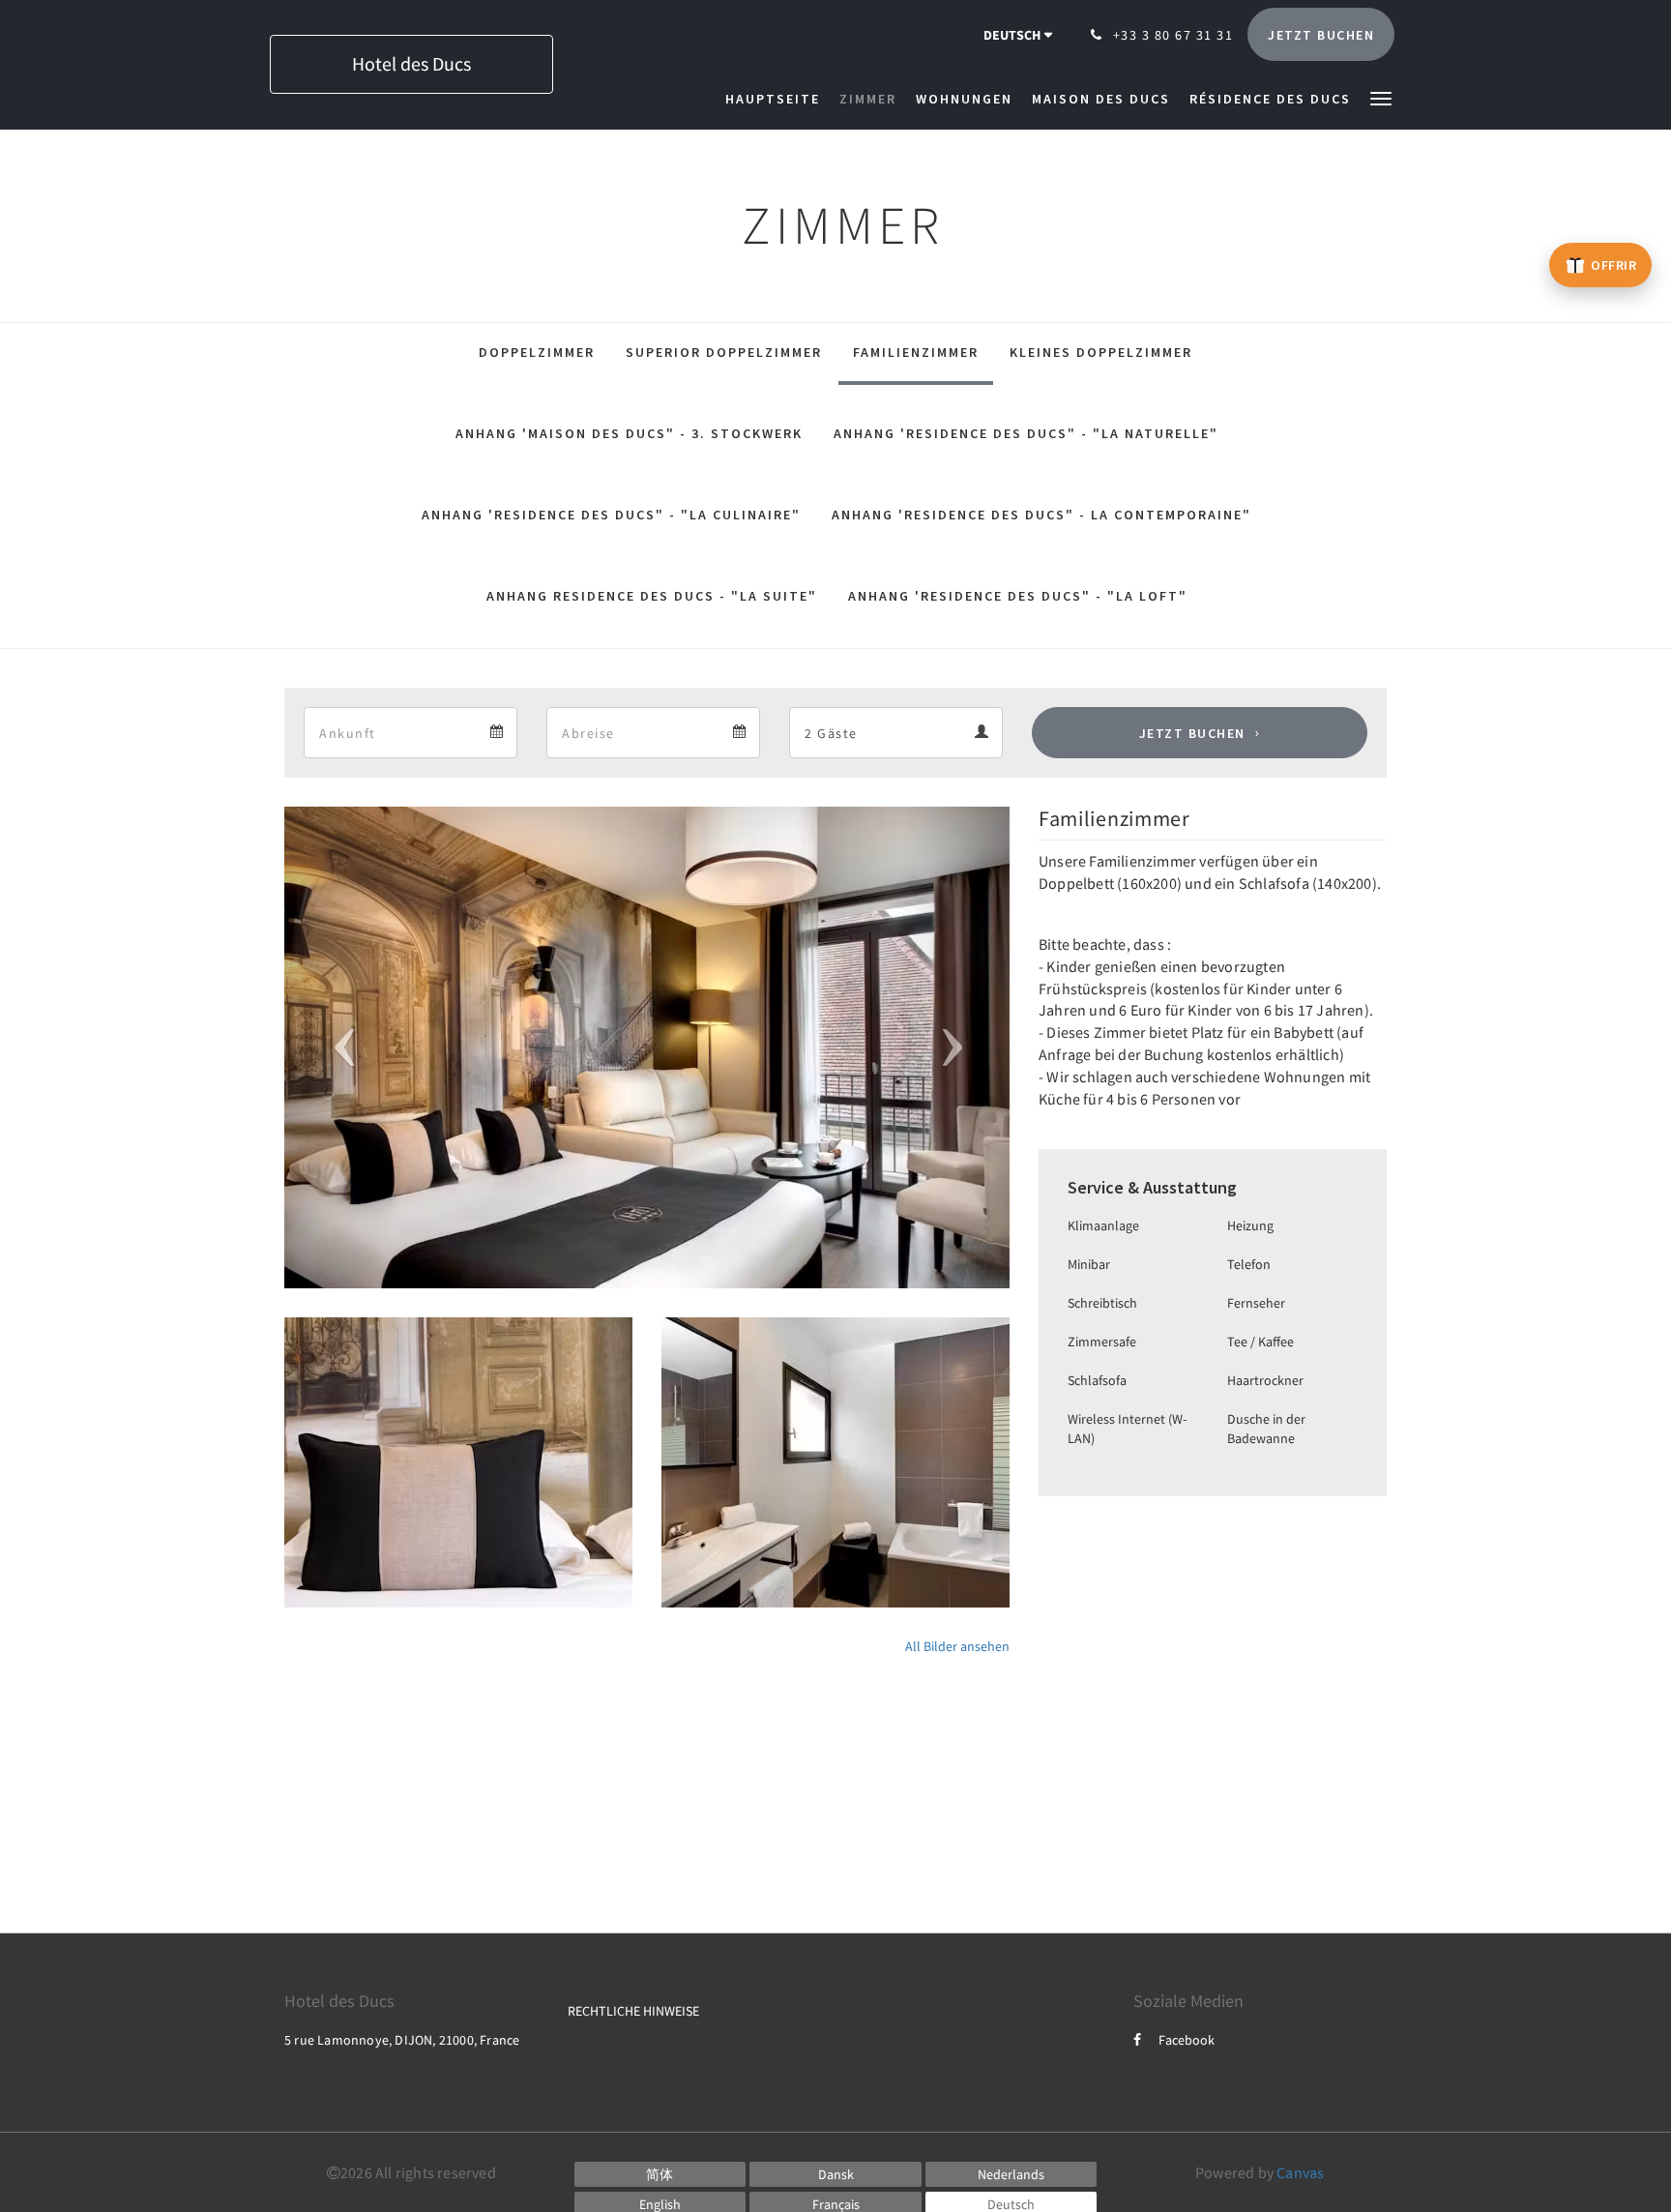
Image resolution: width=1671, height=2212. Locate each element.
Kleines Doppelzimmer (1101, 352)
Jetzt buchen (1192, 733)
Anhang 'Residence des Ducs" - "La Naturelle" (1026, 433)
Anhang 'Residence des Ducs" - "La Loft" (1018, 596)
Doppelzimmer (537, 352)
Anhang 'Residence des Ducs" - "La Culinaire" (611, 515)
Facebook (1187, 2040)
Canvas (1300, 2172)
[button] (1381, 97)
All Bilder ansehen (957, 1646)
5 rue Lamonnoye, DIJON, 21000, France (402, 2040)
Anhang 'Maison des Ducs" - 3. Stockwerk (629, 433)
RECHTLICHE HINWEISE (633, 2011)
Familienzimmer (916, 352)
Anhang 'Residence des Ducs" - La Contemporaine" (1041, 515)
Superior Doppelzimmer (724, 352)
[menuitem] (777, 99)
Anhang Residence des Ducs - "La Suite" (652, 596)
